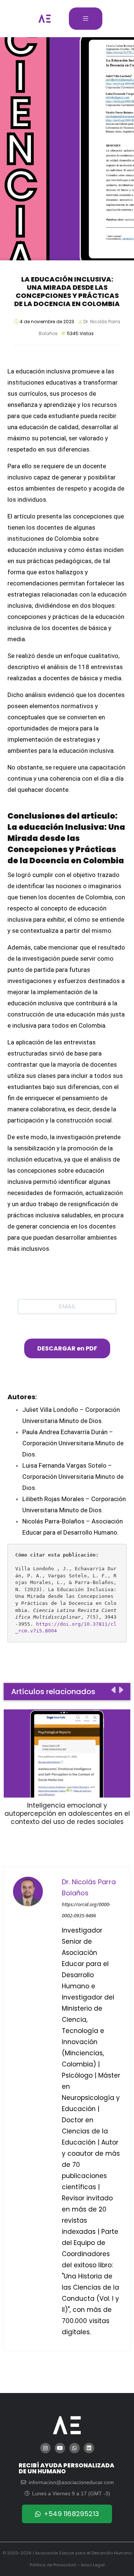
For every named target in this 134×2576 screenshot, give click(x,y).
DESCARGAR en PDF (67, 1348)
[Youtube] (60, 2448)
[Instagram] (45, 2448)
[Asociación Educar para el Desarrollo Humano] (45, 19)
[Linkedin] (89, 2448)
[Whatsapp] (74, 2448)
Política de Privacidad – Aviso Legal (67, 2565)
